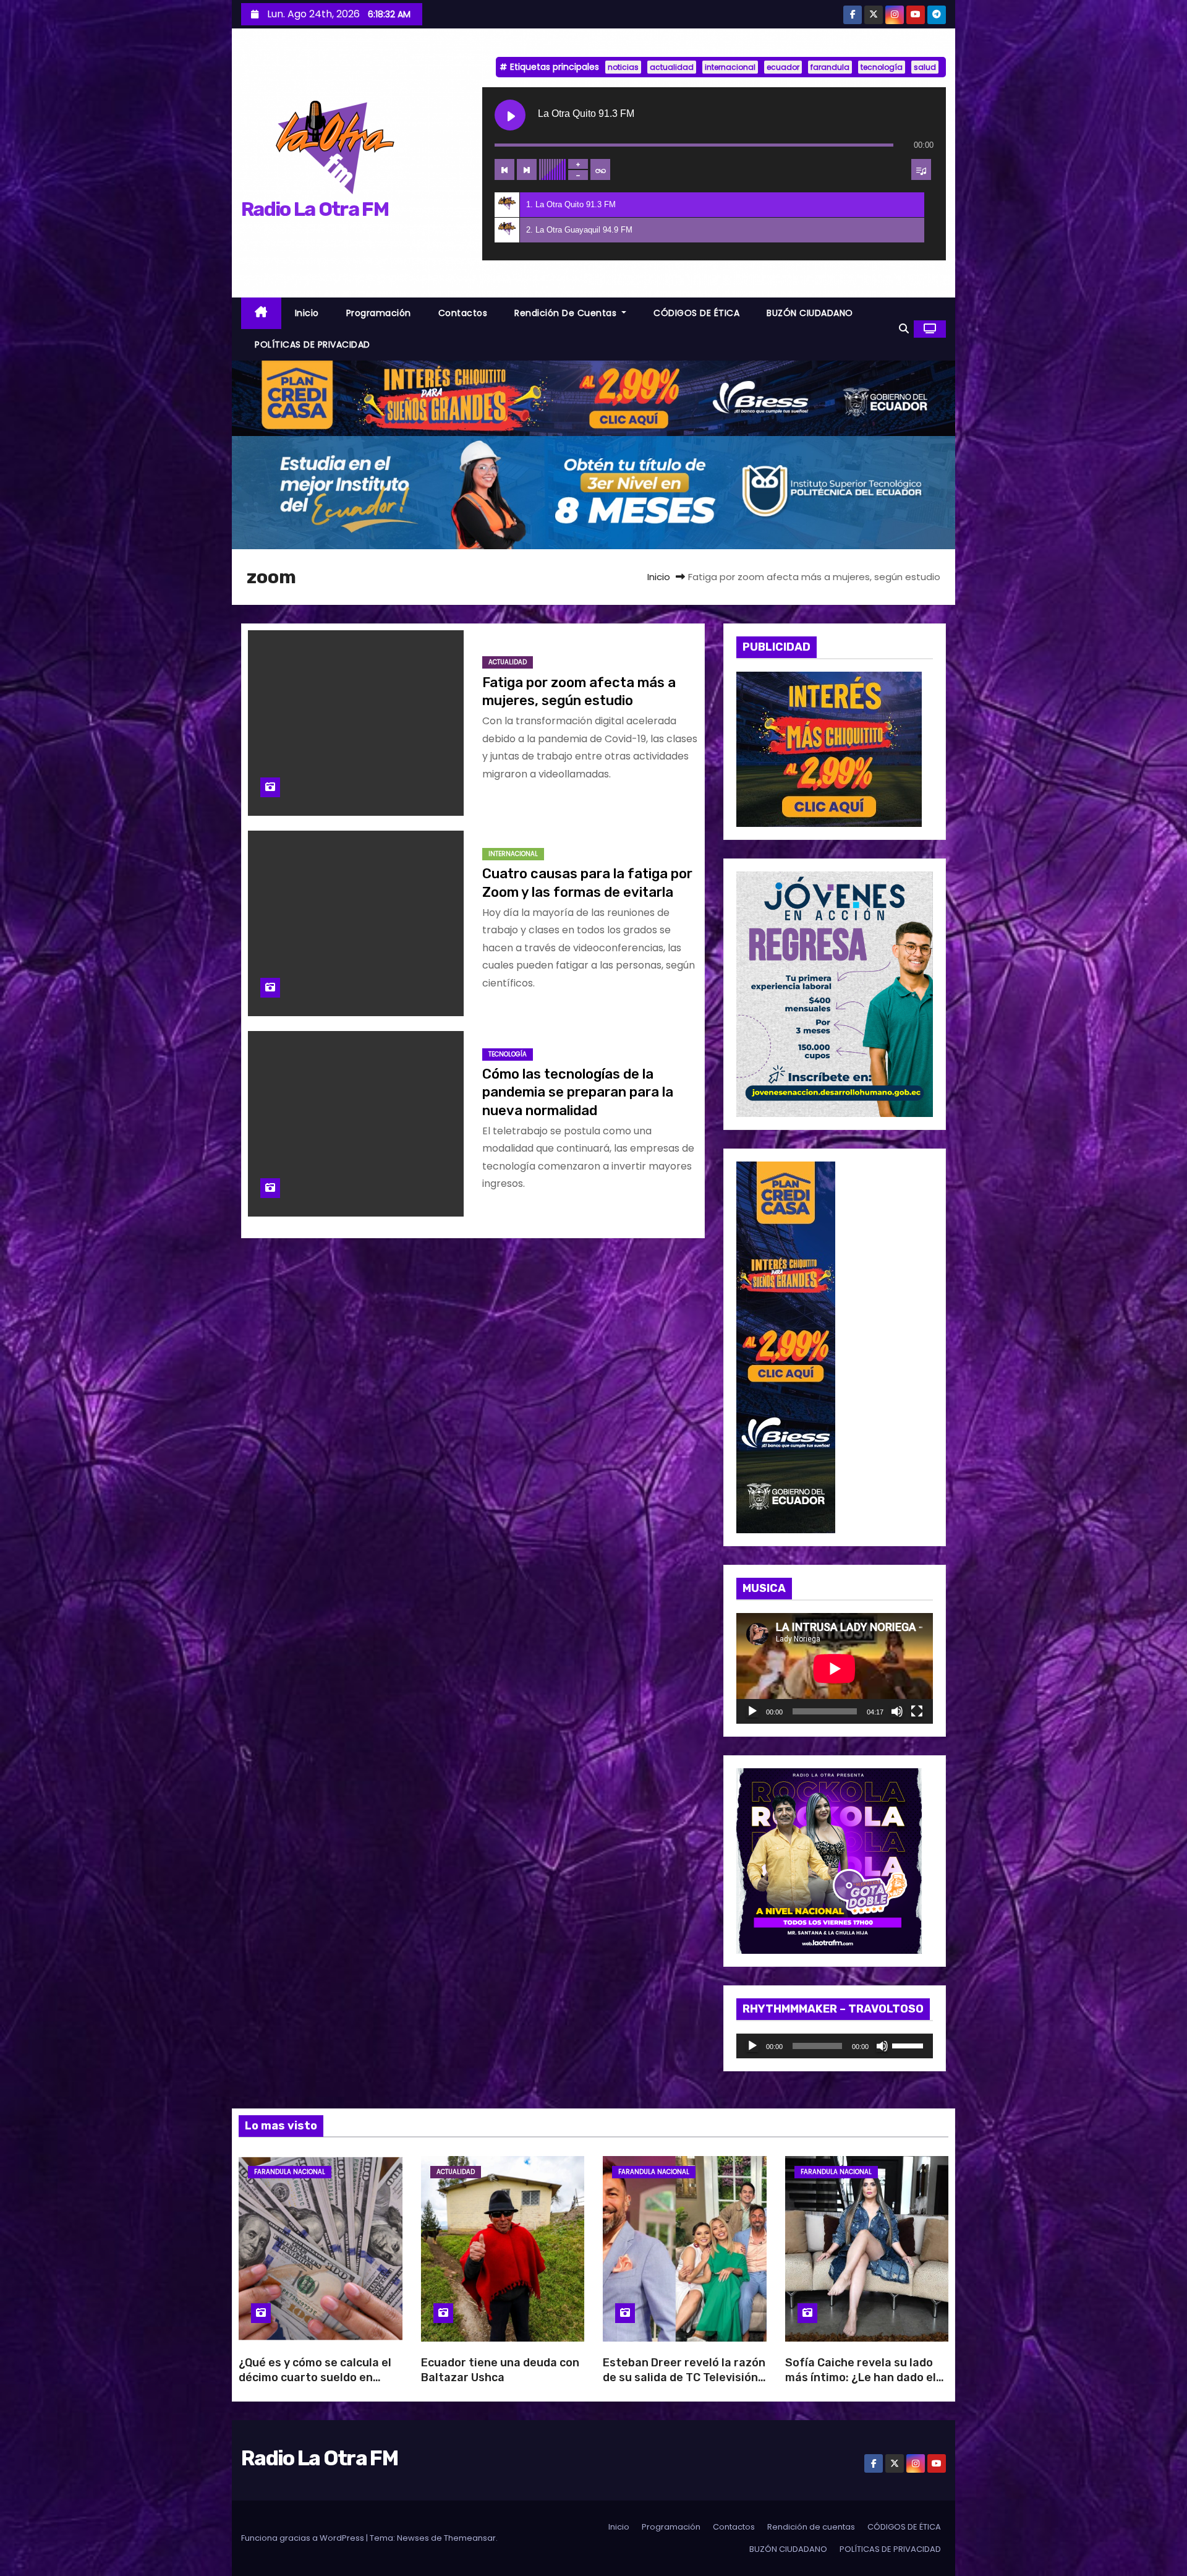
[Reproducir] (752, 1711)
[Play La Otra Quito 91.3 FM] (510, 115)
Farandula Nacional (290, 2172)
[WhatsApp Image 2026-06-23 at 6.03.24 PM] (593, 492)
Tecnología (508, 1054)
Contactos (463, 313)
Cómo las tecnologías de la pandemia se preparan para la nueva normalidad (578, 1092)
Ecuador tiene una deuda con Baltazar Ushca (500, 2370)
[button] (904, 329)
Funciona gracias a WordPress (304, 2538)
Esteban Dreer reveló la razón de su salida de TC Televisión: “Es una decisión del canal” (684, 2377)
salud (925, 67)
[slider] (909, 2045)
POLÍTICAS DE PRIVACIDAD (313, 344)
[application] (835, 1668)
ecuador (783, 67)
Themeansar (470, 2538)
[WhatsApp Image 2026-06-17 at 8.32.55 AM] (829, 749)
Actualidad (508, 662)
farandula (830, 67)
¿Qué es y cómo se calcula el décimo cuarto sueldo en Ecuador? (315, 2377)
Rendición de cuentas (567, 313)
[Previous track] (504, 169)
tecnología (882, 67)
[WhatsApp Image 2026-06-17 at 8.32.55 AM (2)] (786, 1347)
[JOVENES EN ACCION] (835, 994)
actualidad (672, 67)
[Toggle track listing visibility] (921, 169)
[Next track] (527, 169)
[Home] (261, 313)
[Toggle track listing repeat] (600, 169)
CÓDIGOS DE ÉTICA (696, 313)
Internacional (513, 854)
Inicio (307, 313)
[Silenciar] (897, 1711)
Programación (379, 313)
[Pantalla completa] (917, 1711)
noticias (623, 67)
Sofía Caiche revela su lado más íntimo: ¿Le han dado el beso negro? (861, 2377)
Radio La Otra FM (315, 209)
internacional (730, 67)
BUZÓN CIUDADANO (810, 313)
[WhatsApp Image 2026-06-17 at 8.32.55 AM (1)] (593, 397)
